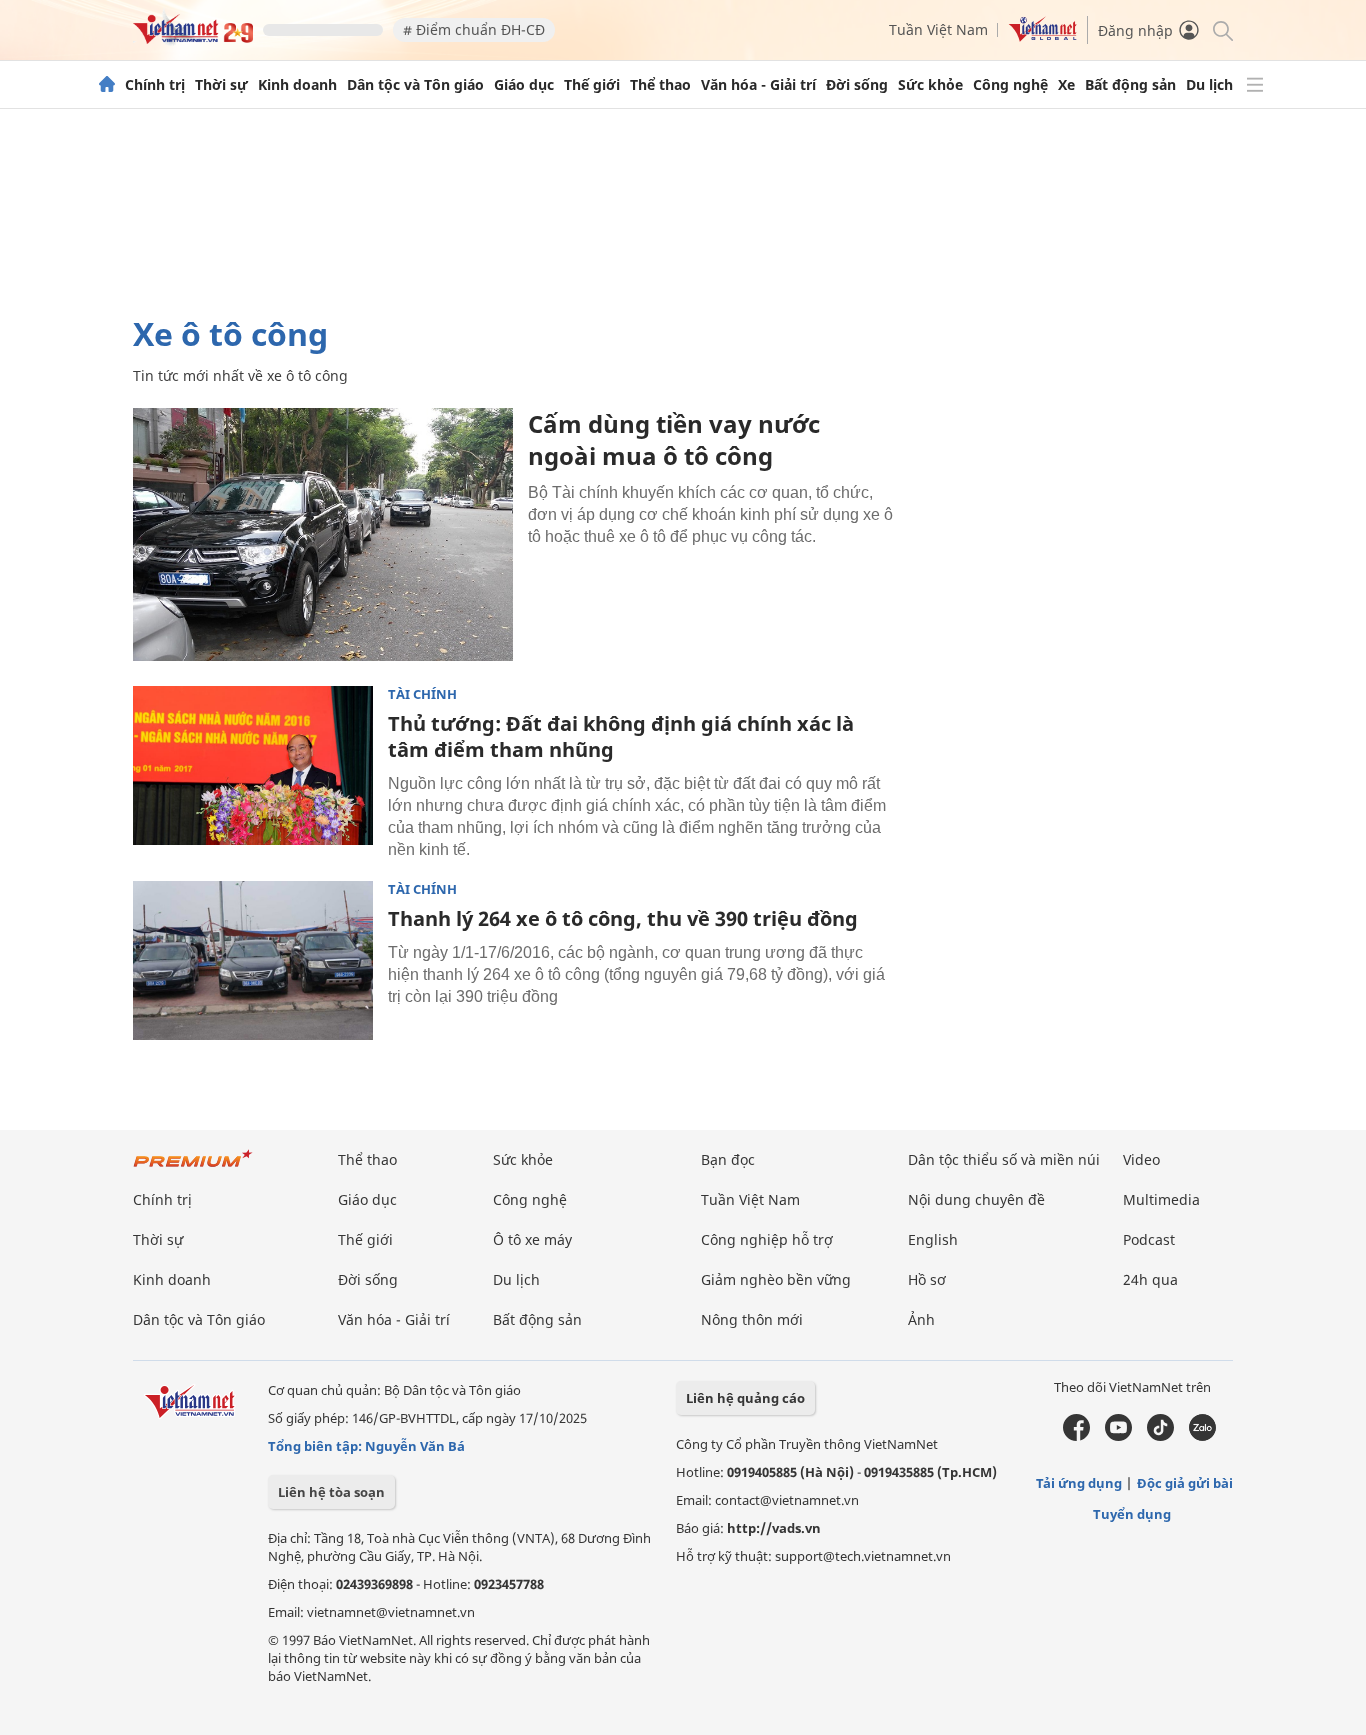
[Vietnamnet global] (1043, 36)
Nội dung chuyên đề (976, 1199)
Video (1141, 1159)
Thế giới (592, 85)
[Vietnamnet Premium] (193, 1168)
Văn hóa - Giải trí (758, 85)
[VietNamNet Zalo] (1202, 1436)
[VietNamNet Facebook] (1076, 1436)
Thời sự (221, 85)
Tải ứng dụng (1079, 1483)
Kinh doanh (297, 85)
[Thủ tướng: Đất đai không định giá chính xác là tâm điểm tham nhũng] (253, 766)
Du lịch (1209, 85)
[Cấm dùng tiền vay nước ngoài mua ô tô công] (323, 534)
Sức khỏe (930, 85)
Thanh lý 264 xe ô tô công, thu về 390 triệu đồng (623, 918)
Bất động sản (1130, 85)
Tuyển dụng (1132, 1514)
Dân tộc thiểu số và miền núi (1004, 1159)
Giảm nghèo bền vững (776, 1279)
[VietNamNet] (107, 85)
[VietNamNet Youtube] (1118, 1436)
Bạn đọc (728, 1159)
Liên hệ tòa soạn (331, 1492)
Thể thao (660, 85)
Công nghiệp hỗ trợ (767, 1239)
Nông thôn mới (752, 1319)
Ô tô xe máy (532, 1239)
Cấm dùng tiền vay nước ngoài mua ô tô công (674, 439)
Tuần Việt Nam (938, 29)
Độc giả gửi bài (1185, 1483)
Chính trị (155, 85)
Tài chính (422, 694)
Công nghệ (1010, 85)
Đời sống (857, 85)
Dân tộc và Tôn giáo (415, 85)
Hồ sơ (927, 1279)
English (933, 1239)
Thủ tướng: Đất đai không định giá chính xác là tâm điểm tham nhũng (621, 736)
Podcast (1149, 1239)
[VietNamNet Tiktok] (1160, 1436)
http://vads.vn (774, 1528)
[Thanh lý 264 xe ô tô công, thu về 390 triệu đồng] (253, 961)
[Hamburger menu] (1255, 85)
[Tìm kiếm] (1221, 29)
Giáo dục (524, 85)
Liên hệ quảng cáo (745, 1398)
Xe (1066, 85)
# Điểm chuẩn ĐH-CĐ (474, 29)
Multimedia (1161, 1199)
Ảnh (921, 1319)
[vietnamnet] (193, 38)
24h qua (1150, 1279)
